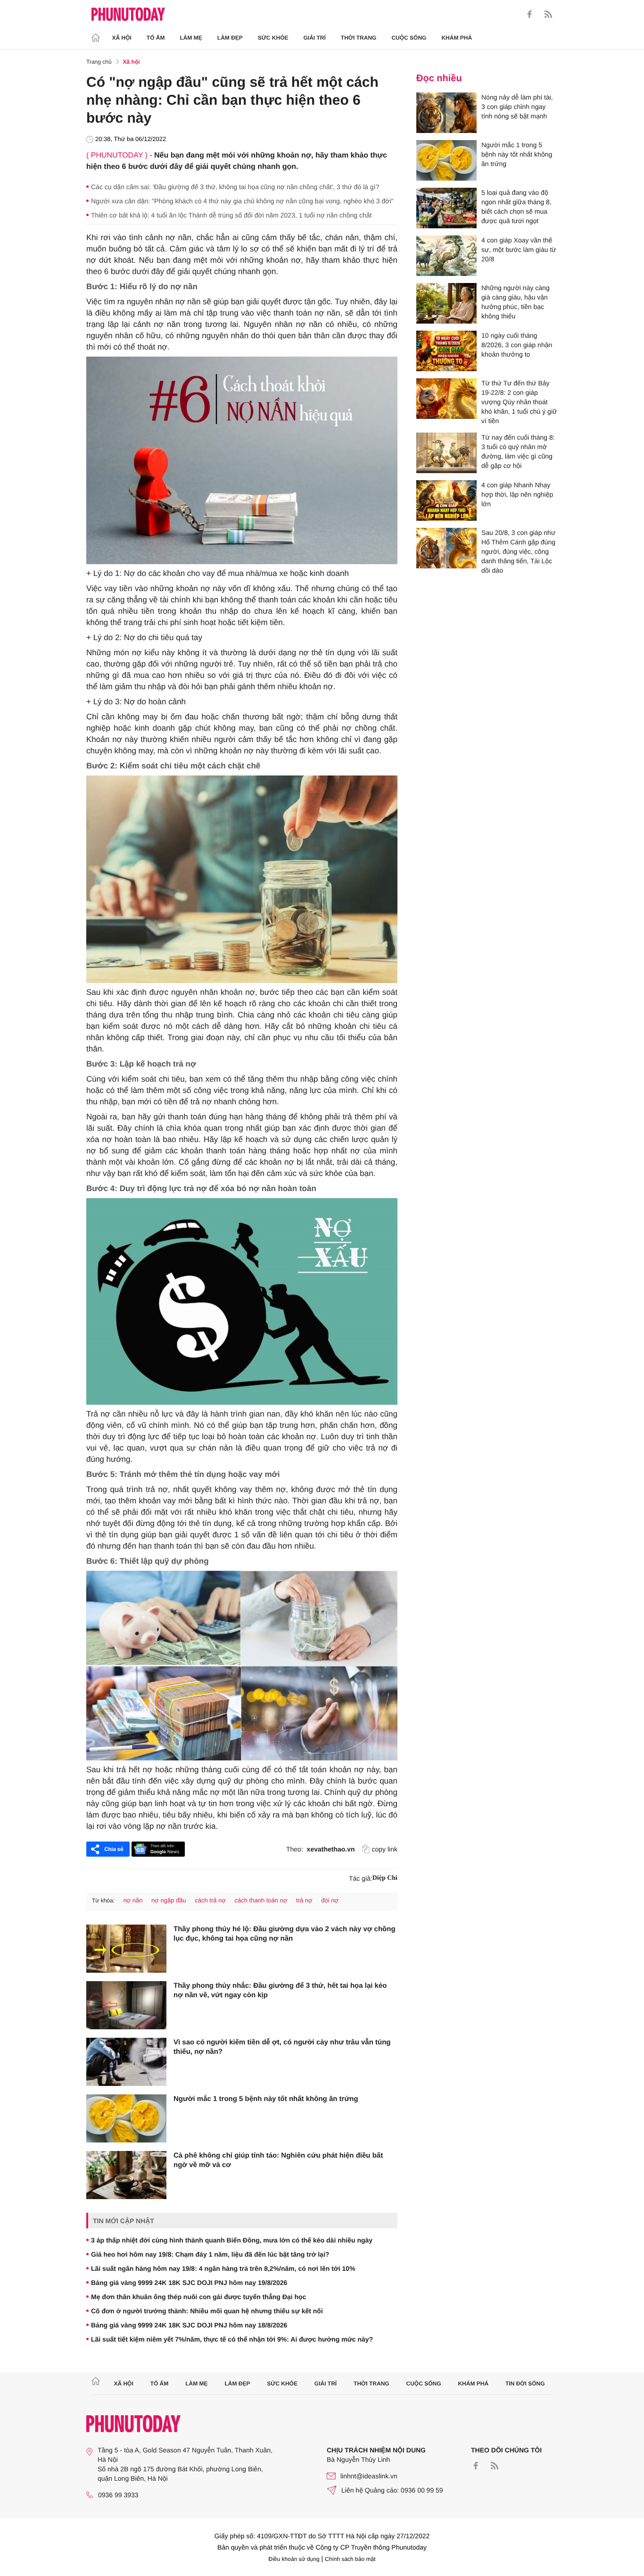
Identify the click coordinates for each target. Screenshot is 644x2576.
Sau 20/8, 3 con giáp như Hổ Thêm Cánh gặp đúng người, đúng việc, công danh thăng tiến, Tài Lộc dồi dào (518, 551)
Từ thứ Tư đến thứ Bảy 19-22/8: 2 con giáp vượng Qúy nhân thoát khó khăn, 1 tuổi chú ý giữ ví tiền (519, 402)
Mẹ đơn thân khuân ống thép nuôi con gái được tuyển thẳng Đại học (198, 2297)
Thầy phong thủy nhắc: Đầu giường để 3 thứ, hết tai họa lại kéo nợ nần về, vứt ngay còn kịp (280, 1990)
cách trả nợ (210, 1900)
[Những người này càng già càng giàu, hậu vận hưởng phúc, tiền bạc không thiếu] (446, 303)
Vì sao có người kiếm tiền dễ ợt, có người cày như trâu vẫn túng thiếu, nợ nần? (282, 2047)
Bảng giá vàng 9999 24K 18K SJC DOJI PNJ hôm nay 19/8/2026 (189, 2283)
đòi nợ (330, 1900)
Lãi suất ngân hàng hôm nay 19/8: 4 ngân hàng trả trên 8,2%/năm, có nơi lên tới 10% (223, 2268)
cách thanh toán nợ (261, 1900)
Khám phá (457, 38)
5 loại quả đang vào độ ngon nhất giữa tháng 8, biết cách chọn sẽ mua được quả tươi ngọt (516, 207)
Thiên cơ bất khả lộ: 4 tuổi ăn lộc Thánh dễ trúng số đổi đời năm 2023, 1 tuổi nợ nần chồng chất (231, 215)
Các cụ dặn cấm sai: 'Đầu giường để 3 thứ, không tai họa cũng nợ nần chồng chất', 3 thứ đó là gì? (235, 187)
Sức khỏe (273, 38)
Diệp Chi (385, 1878)
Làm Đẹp (230, 38)
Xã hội (122, 38)
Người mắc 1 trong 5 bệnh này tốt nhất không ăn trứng (266, 2099)
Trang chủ (99, 62)
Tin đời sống (525, 2384)
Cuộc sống (409, 38)
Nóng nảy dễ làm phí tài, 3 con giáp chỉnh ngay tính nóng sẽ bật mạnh (517, 107)
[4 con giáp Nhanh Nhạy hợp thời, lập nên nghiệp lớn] (446, 500)
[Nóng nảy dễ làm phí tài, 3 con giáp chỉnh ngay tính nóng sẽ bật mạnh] (446, 113)
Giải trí (314, 38)
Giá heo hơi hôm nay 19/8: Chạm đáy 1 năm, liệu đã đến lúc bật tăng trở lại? (210, 2254)
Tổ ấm (156, 38)
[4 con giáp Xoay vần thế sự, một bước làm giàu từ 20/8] (446, 256)
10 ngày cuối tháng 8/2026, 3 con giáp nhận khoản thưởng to (517, 345)
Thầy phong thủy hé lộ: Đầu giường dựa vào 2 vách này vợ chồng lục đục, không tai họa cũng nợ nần (285, 1934)
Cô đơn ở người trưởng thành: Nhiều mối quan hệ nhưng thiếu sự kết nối (207, 2311)
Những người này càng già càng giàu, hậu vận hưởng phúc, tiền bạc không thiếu (516, 302)
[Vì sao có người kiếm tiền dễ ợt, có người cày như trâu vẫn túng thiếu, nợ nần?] (126, 2062)
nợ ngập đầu (169, 1900)
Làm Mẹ (191, 38)
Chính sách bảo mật (350, 2559)
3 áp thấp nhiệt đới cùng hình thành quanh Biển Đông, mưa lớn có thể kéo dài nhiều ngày (232, 2240)
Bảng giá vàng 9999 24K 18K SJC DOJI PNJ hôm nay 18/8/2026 (189, 2325)
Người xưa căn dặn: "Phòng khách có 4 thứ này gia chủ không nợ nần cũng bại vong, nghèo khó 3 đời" (242, 201)
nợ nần (133, 1900)
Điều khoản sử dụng (294, 2559)
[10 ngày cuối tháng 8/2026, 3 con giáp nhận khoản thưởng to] (446, 351)
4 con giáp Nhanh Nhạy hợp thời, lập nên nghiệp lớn (517, 494)
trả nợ (304, 1900)
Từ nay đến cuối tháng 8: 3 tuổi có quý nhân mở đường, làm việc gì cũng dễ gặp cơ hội (518, 451)
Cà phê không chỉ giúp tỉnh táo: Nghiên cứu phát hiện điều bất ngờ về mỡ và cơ (278, 2160)
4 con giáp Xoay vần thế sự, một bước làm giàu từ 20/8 (519, 250)
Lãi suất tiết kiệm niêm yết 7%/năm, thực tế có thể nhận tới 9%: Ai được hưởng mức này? (232, 2339)
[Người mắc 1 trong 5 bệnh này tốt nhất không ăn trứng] (126, 2118)
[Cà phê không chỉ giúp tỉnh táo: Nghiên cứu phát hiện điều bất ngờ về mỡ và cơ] (126, 2175)
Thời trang (359, 38)
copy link (385, 1849)
